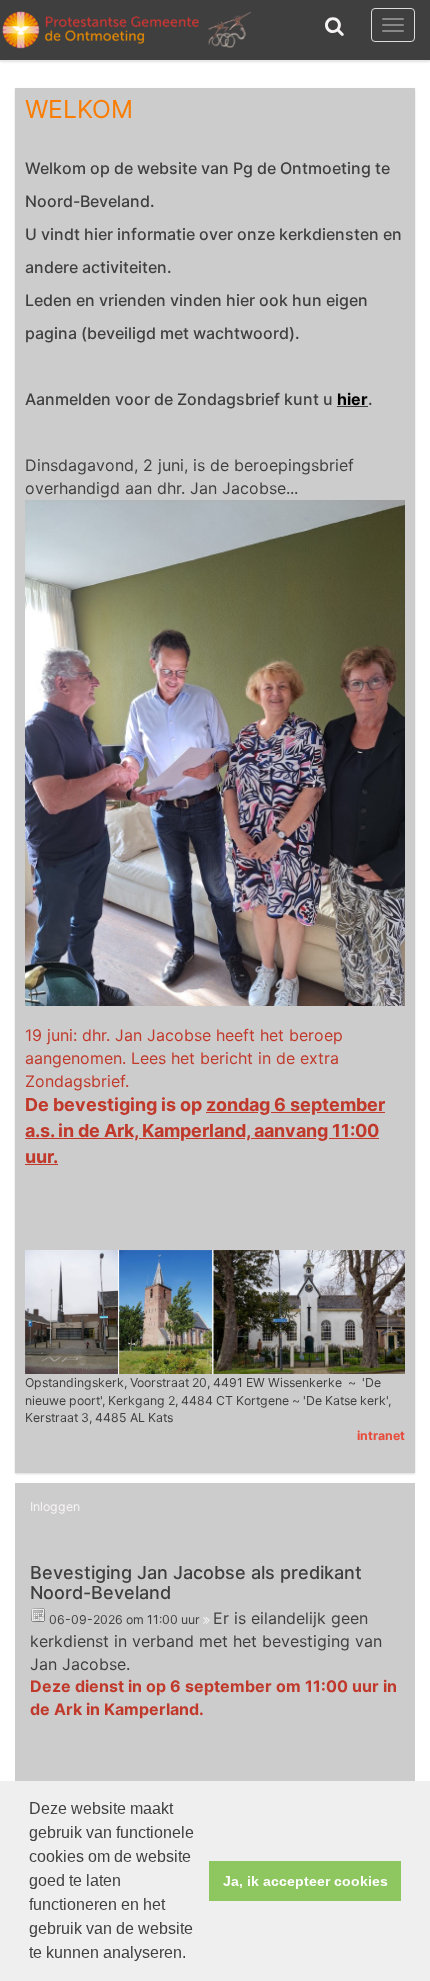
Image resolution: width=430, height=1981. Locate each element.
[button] (193, 1955)
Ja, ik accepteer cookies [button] (305, 1881)
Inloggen (55, 1506)
